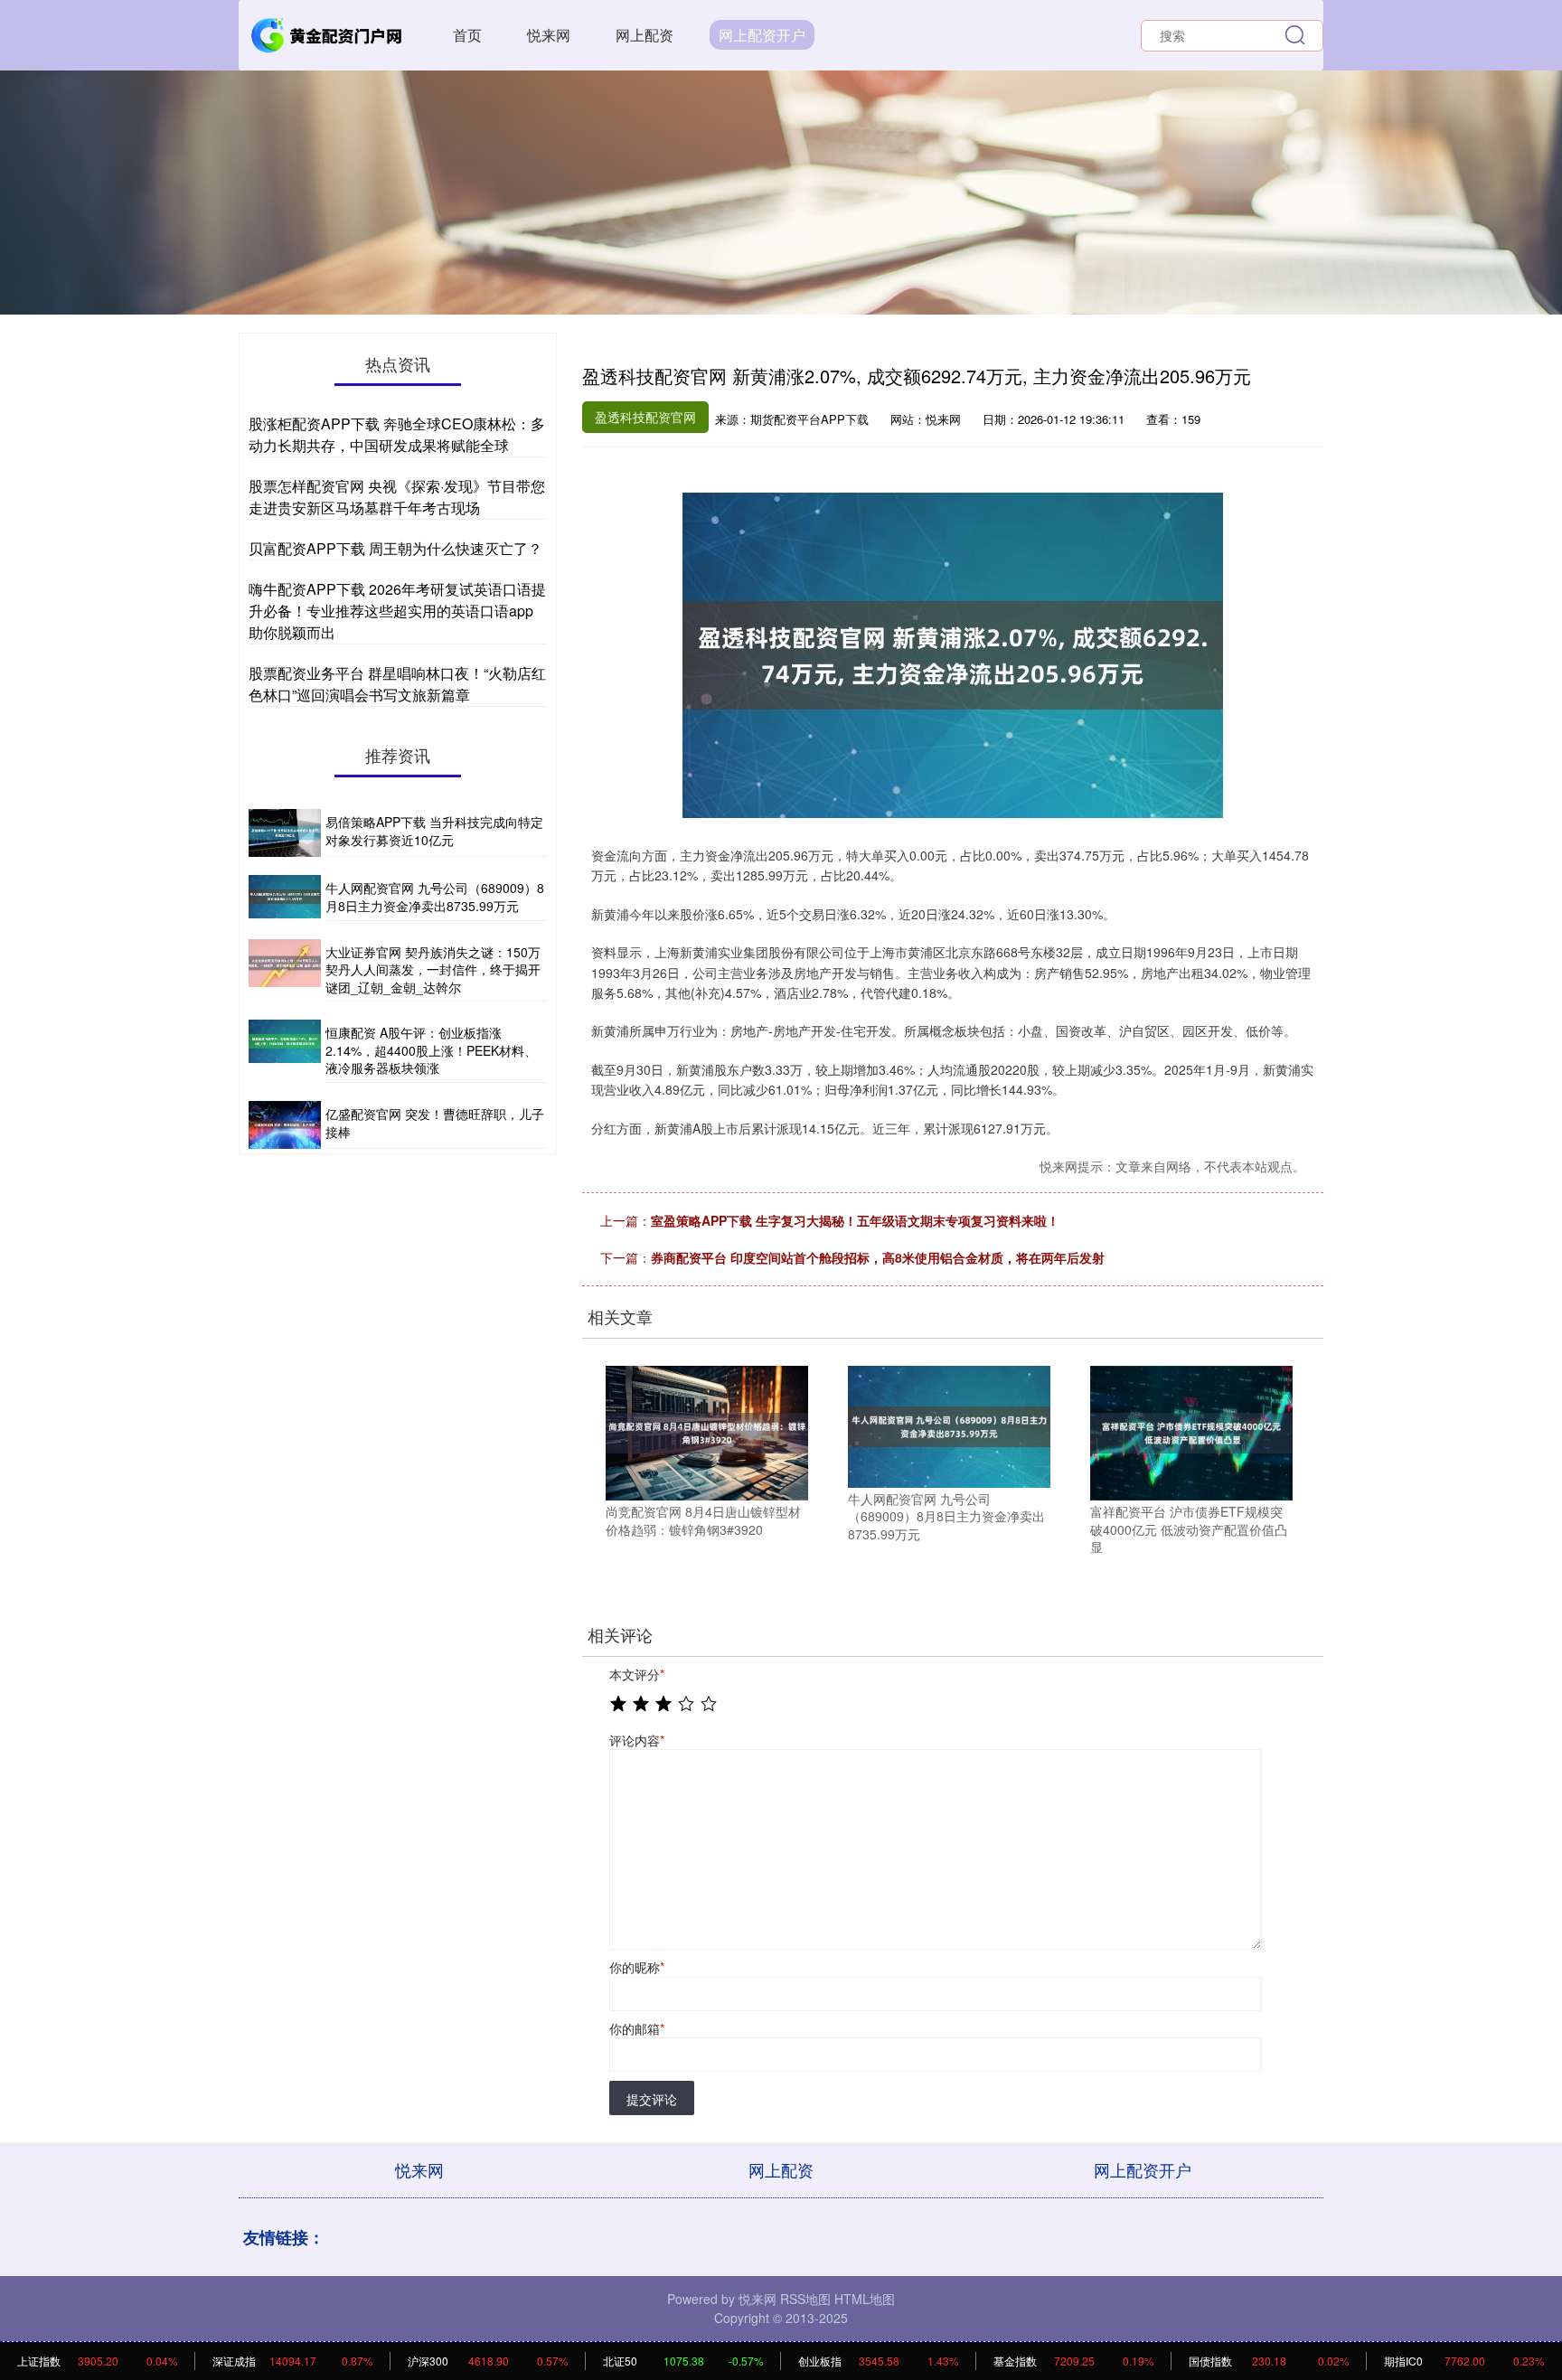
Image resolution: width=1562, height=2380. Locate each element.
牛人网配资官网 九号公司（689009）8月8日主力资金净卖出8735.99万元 (435, 897)
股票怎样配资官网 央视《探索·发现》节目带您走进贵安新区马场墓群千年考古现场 (397, 497)
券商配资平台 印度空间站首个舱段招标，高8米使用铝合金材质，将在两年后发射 (878, 1257)
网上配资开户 (762, 35)
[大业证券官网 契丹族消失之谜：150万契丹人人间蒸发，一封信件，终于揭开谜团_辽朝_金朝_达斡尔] (285, 971)
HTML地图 (865, 2299)
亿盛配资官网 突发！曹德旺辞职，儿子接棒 (435, 1123)
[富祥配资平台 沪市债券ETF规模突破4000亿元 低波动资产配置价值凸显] (1191, 1431)
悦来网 (549, 35)
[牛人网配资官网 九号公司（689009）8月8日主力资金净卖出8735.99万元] (949, 1425)
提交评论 (652, 2099)
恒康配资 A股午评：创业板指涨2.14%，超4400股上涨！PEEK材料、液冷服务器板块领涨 (431, 1050)
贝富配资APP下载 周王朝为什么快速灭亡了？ (395, 548)
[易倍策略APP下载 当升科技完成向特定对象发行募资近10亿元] (285, 833)
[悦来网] (327, 33)
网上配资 (645, 35)
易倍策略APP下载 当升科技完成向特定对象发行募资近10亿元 (434, 831)
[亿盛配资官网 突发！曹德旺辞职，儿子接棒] (285, 1125)
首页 (467, 35)
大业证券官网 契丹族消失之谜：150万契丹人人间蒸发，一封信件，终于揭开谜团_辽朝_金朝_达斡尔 (433, 969)
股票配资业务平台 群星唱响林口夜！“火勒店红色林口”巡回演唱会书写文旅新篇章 (397, 684)
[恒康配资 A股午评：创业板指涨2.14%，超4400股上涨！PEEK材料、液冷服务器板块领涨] (285, 1051)
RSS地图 (805, 2299)
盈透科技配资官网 (645, 417)
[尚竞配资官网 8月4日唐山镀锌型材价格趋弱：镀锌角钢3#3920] (707, 1431)
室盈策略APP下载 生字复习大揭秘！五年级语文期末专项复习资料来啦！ (855, 1220)
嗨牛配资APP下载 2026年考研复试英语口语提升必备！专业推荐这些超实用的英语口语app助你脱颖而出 (397, 611)
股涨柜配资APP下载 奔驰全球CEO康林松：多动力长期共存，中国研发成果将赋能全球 (397, 434)
